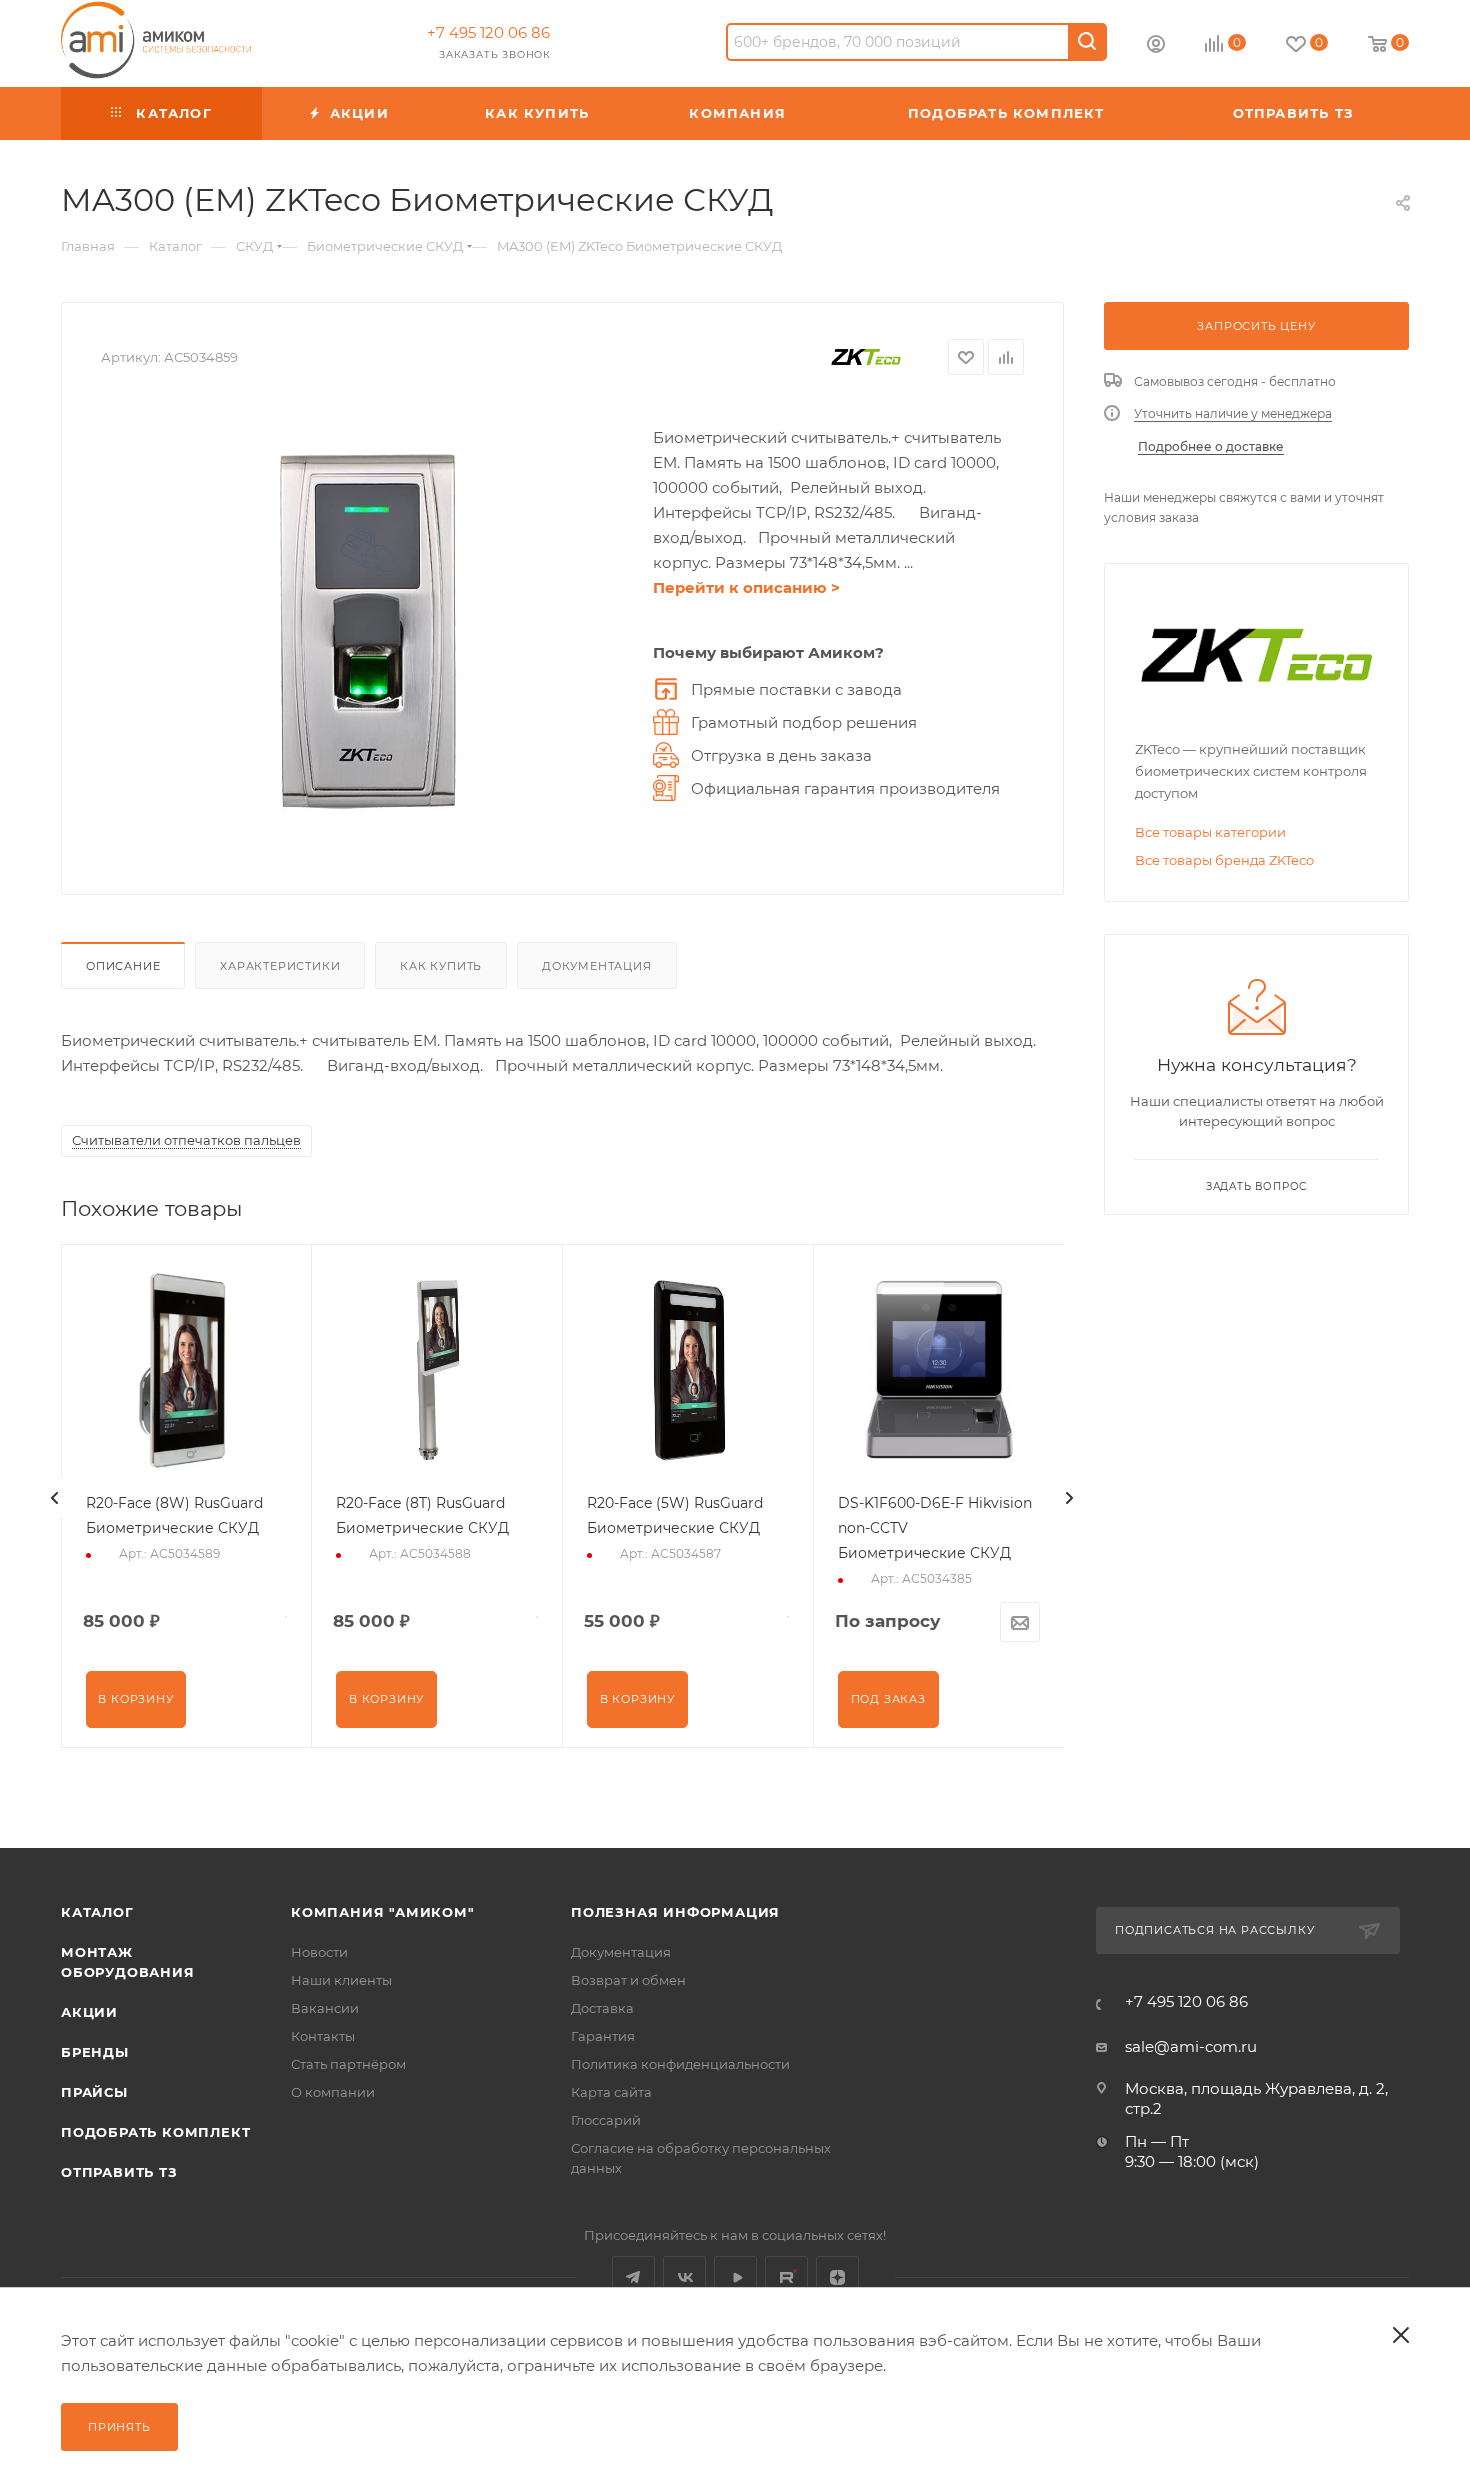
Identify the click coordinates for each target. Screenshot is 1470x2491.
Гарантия (603, 2036)
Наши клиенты (341, 1980)
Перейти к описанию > (746, 587)
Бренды (95, 2052)
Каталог (97, 1912)
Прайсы (94, 2092)
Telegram (633, 2277)
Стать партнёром (348, 2064)
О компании (333, 2092)
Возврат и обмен (628, 1980)
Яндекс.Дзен (837, 2277)
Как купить (441, 966)
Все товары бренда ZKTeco (1224, 860)
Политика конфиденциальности (680, 2064)
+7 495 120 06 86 (488, 32)
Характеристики (280, 966)
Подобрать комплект (155, 2132)
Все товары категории (1210, 832)
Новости (319, 1952)
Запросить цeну (1256, 326)
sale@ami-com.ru (1191, 2046)
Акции (89, 2012)
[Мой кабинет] (1156, 46)
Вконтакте (684, 2277)
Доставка (602, 2008)
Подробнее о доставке (1211, 446)
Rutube (786, 2277)
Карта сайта (611, 2092)
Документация (597, 966)
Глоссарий (606, 2120)
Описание (123, 966)
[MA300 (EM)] (367, 630)
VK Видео (735, 2277)
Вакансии (325, 2008)
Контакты (323, 2036)
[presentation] (55, 1498)
